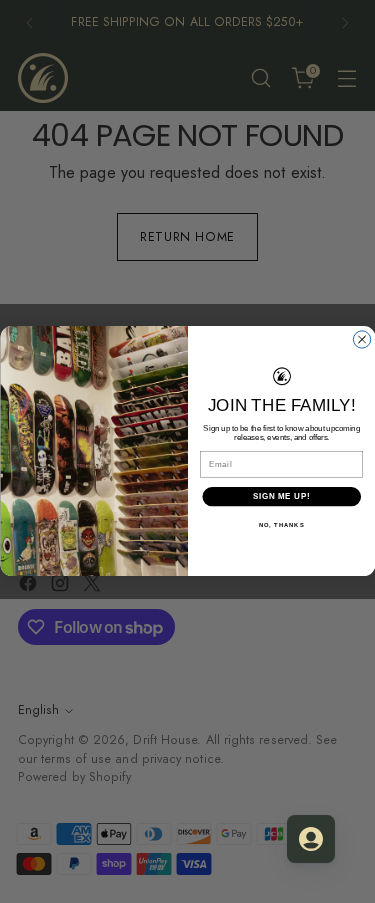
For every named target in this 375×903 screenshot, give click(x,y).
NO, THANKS (281, 525)
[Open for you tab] (311, 839)
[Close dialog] (361, 339)
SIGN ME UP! (281, 497)
